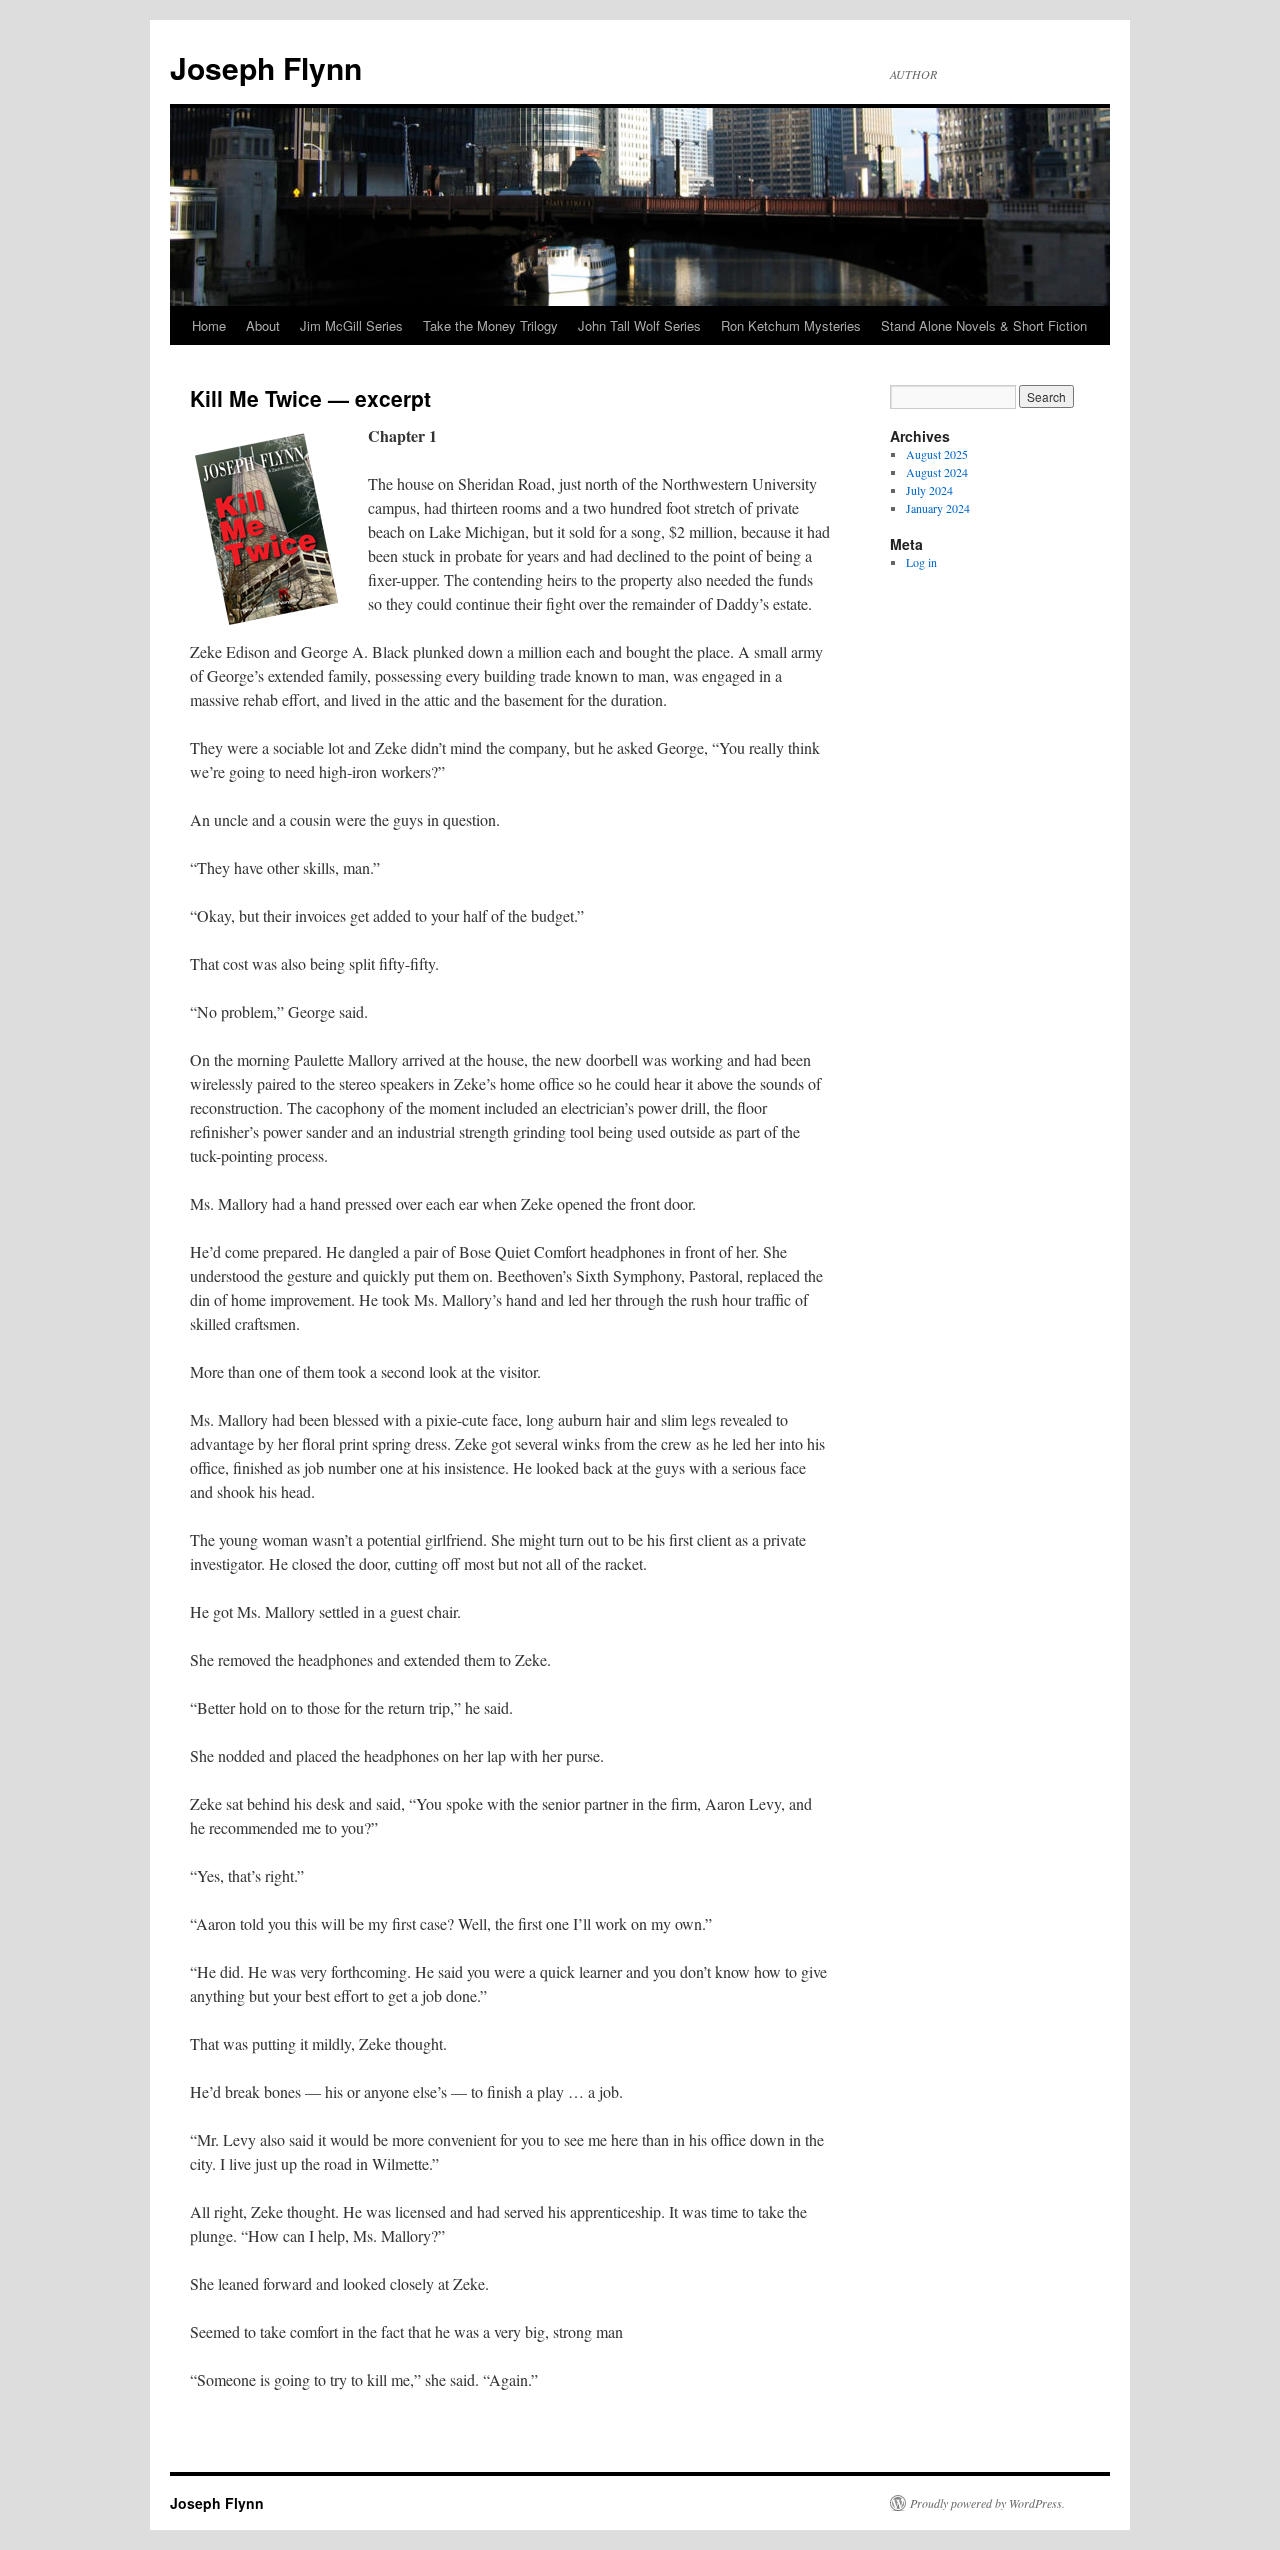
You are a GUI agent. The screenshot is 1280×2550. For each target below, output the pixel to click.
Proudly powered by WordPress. (987, 2503)
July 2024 (929, 490)
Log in (921, 562)
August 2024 (937, 472)
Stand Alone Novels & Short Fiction (984, 325)
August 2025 (937, 454)
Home (209, 325)
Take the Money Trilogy (490, 325)
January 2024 (938, 508)
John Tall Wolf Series (639, 325)
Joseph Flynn (266, 67)
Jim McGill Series (351, 325)
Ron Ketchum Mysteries (791, 325)
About (263, 325)
